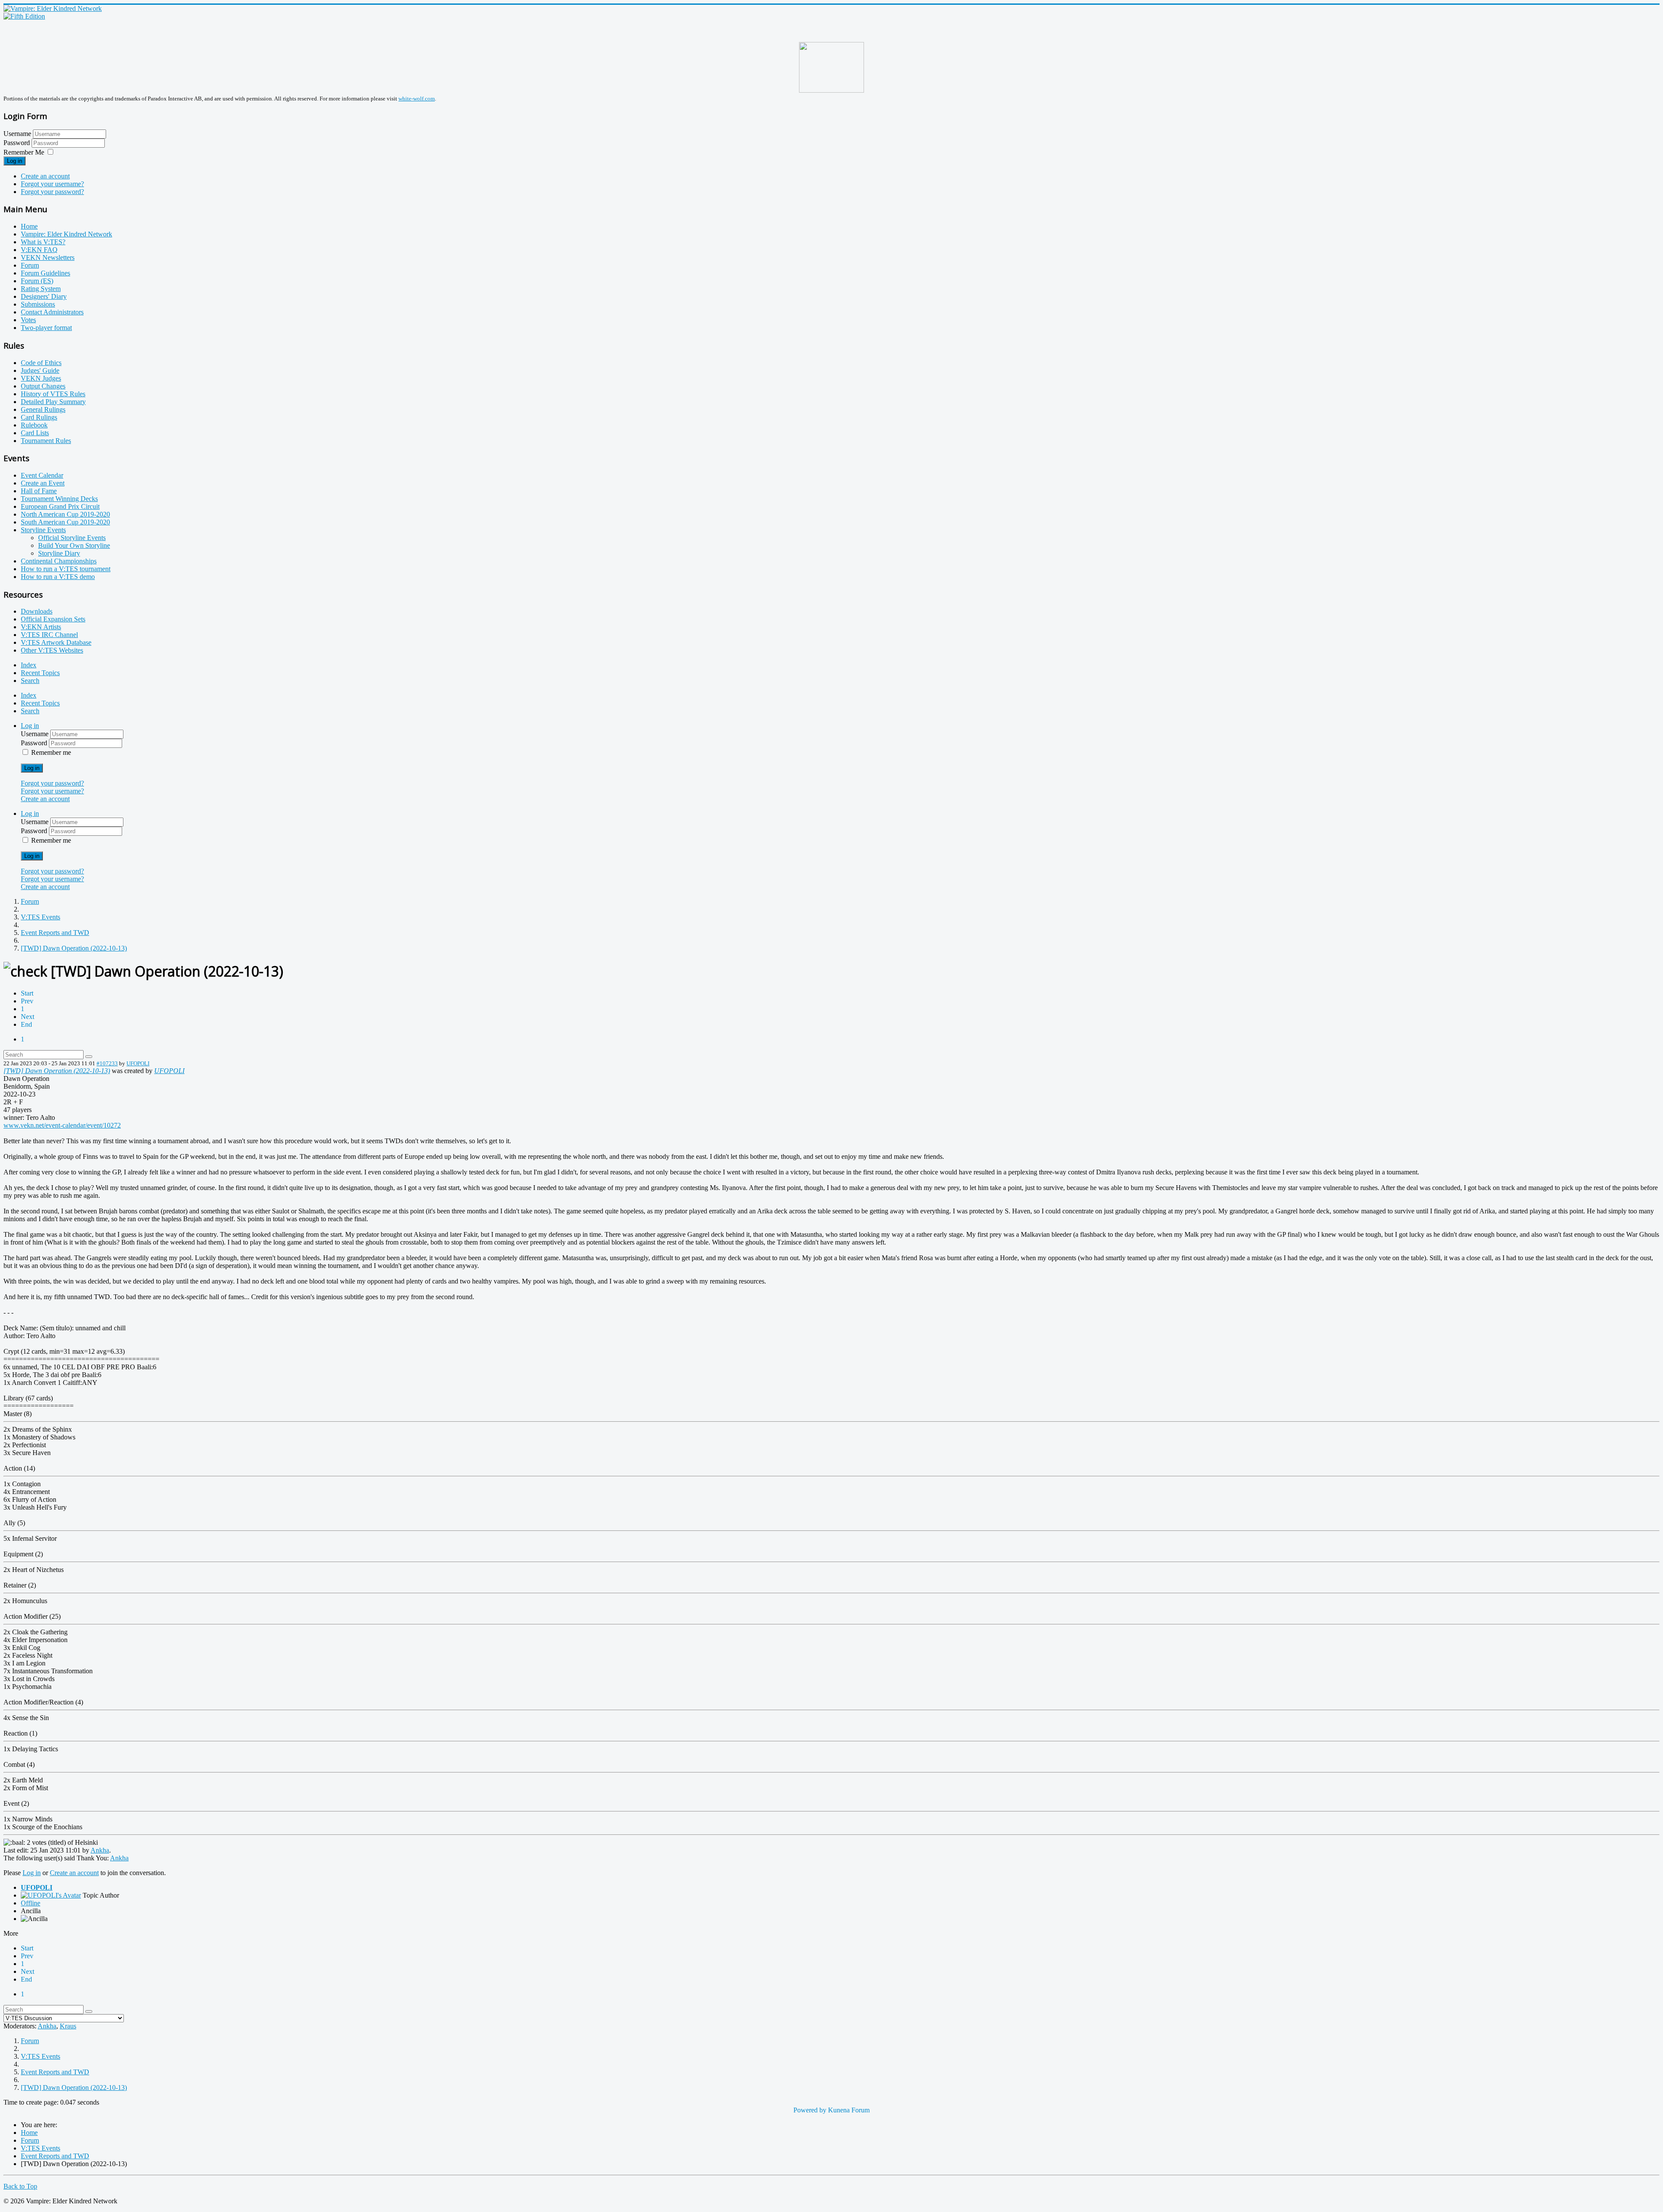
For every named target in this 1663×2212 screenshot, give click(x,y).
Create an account (45, 176)
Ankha (100, 1850)
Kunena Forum (849, 2110)
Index (29, 665)
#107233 (107, 1063)
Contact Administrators (52, 312)
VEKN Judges (41, 378)
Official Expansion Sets (53, 619)
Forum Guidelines (45, 273)
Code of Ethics (41, 363)
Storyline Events (43, 530)
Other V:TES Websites (52, 650)
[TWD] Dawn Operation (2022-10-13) (57, 1071)
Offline (31, 1903)
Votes (28, 320)
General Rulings (43, 409)
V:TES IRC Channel (49, 635)
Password (18, 143)
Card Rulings (39, 417)
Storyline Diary (59, 553)
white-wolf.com (417, 99)
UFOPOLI (138, 1063)
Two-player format (46, 328)
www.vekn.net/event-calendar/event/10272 (62, 1125)
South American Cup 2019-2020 (65, 522)
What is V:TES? (43, 242)
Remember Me (24, 152)
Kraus (68, 2026)
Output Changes (43, 386)
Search (30, 681)
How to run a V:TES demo (58, 577)
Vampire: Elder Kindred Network (66, 234)
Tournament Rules (46, 441)
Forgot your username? (52, 184)
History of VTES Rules (53, 394)
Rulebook (34, 425)
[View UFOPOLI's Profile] (51, 1895)
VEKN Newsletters (48, 257)
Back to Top (20, 2186)
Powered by (810, 2110)
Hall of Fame (39, 491)
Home (29, 226)
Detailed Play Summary (53, 402)
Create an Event (43, 483)
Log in (15, 161)
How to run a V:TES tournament (66, 569)
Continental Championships (59, 561)
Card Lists (35, 433)
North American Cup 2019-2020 (65, 514)
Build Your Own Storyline (74, 545)
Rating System (41, 289)
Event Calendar (42, 475)
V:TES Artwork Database (56, 642)
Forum (30, 265)
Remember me (51, 752)
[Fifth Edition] (24, 16)
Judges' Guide (40, 370)
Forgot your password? (52, 192)
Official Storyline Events (72, 538)
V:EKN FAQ (39, 250)
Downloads (37, 611)
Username (17, 134)
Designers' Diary (44, 296)
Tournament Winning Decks (59, 499)
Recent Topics (40, 673)
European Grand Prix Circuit (60, 506)
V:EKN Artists (41, 627)
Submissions (38, 304)
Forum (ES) (37, 281)
